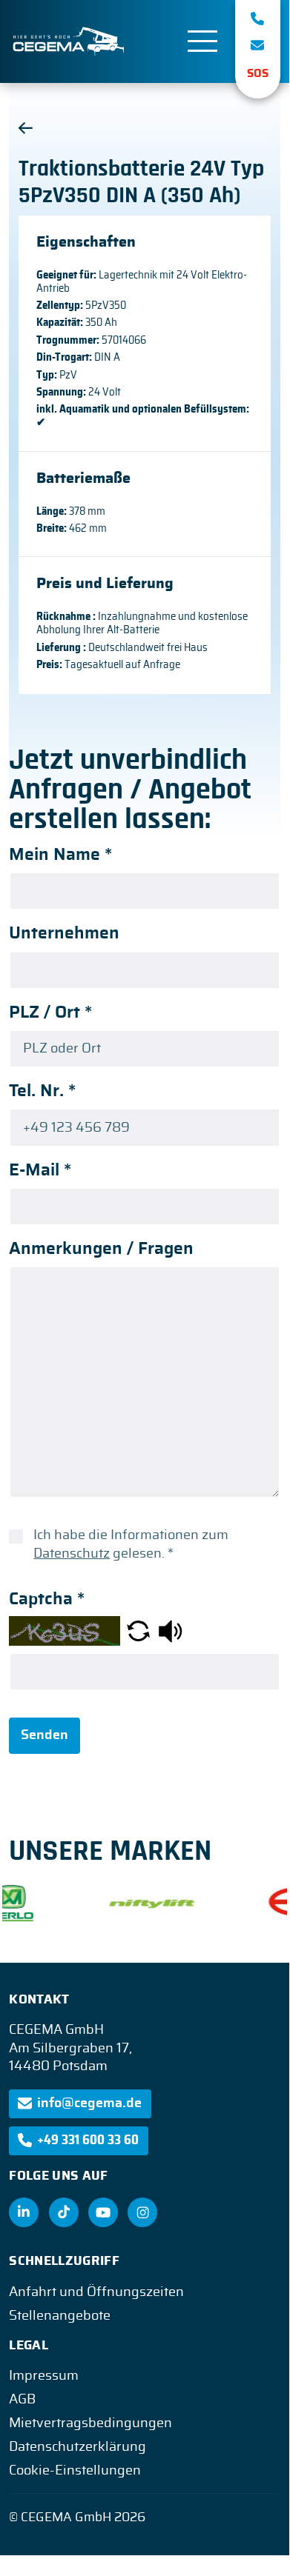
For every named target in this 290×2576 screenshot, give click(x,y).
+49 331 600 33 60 (88, 2140)
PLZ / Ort (50, 1013)
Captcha (47, 1599)
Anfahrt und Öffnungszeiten (96, 2292)
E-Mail (40, 1171)
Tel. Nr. (42, 1091)
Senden (45, 1735)
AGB (22, 2400)
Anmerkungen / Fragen (101, 1249)
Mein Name (60, 855)
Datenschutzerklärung (78, 2447)
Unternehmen (64, 934)
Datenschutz (72, 1554)
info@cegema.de (89, 2103)
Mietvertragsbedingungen (90, 2423)
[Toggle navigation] (202, 41)
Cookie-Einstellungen (75, 2471)
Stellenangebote (60, 2316)
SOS (258, 74)
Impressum (44, 2376)
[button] (138, 1631)
